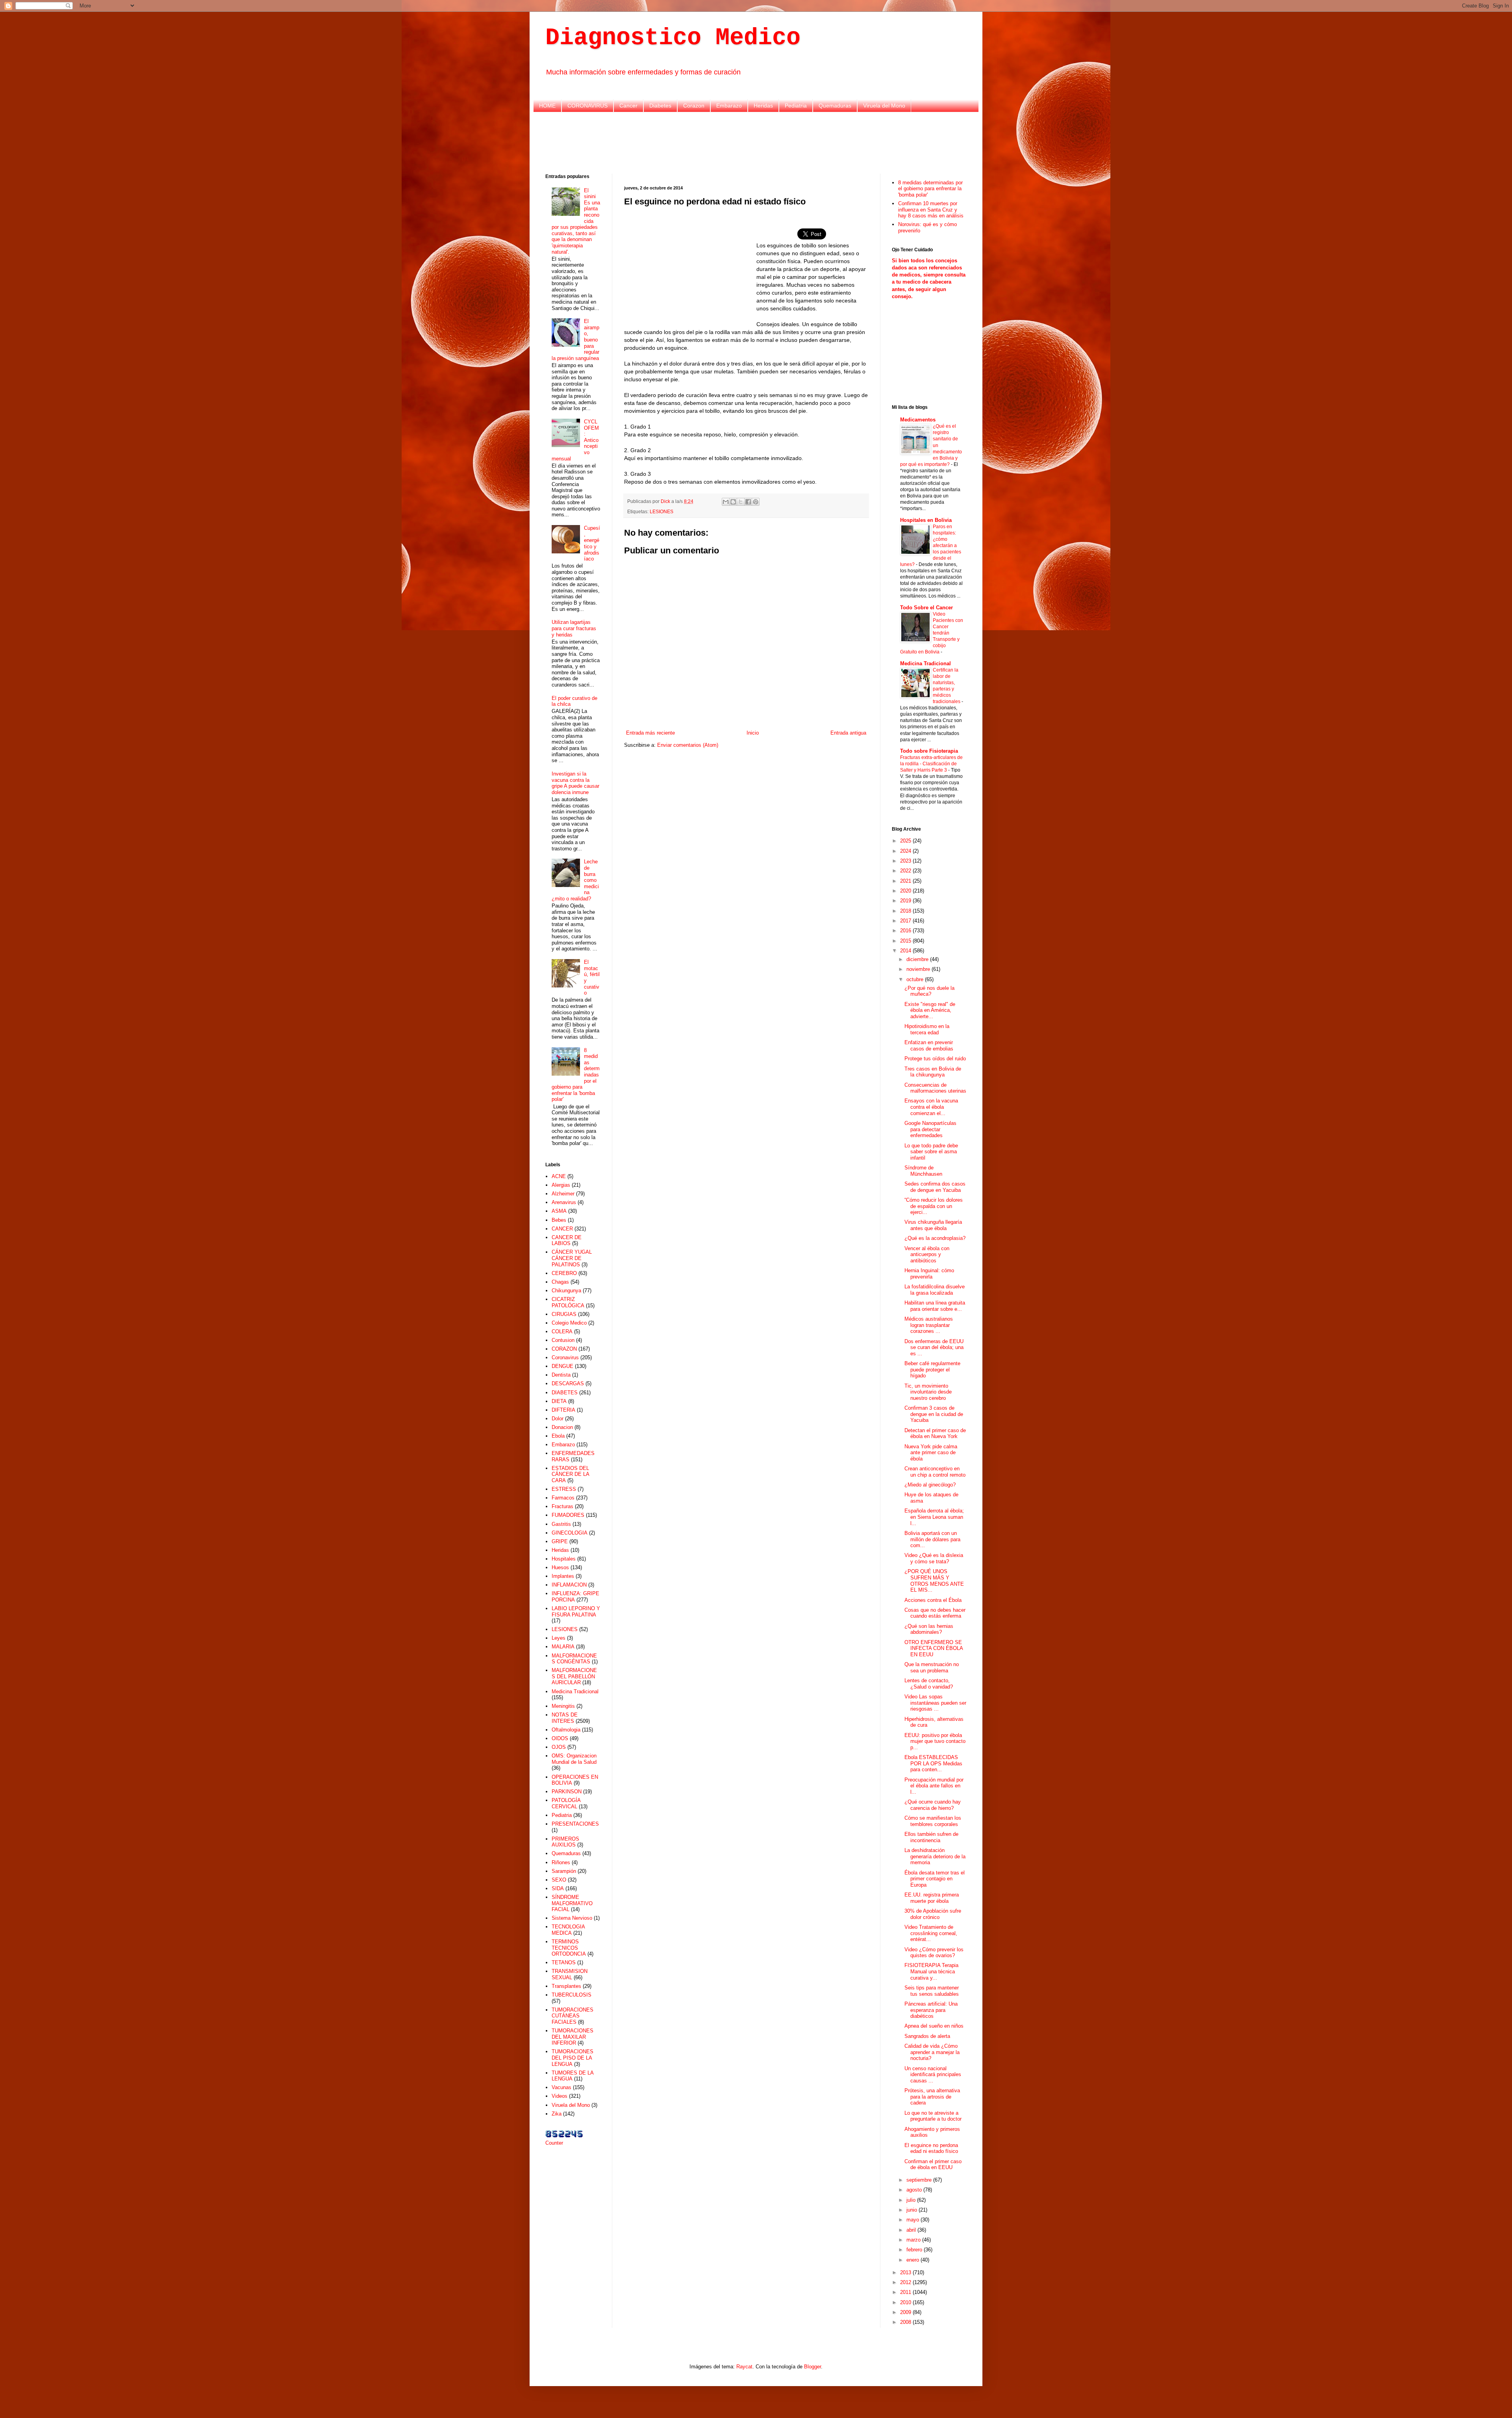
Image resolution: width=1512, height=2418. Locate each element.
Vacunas (561, 2087)
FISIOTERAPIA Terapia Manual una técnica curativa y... (931, 1971)
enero (913, 2260)
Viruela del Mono (884, 106)
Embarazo (729, 106)
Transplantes (566, 1986)
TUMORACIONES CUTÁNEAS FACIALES (573, 2016)
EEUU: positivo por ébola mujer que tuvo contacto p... (935, 1741)
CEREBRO (564, 1273)
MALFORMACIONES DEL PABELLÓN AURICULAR (574, 1676)
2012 (906, 2282)
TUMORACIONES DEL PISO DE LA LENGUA (573, 2058)
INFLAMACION (569, 1585)
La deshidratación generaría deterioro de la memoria (935, 1856)
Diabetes (660, 106)
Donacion (562, 1427)
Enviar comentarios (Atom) (688, 745)
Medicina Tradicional (575, 1691)
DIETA (559, 1401)
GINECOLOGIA (570, 1533)
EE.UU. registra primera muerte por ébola (932, 1898)
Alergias (561, 1185)
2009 (906, 2312)
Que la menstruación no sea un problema (932, 1667)
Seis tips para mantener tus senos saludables (932, 1991)
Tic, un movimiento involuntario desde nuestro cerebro (928, 1392)
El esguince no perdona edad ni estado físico (931, 2148)
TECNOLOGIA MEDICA (568, 1930)
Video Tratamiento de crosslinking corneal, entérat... (931, 1933)
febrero (915, 2250)
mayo (913, 2220)
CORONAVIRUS (587, 106)
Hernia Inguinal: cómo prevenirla (929, 1274)
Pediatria (796, 106)
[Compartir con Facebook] (748, 502)
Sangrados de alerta (927, 2036)
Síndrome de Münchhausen (923, 1171)
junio (913, 2210)
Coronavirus (565, 1357)
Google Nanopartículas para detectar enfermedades (930, 1129)
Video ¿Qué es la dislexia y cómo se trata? (934, 1558)
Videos (560, 2096)
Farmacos (563, 1498)
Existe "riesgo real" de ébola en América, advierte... (930, 1010)
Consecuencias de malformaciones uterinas (935, 1088)
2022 (906, 871)
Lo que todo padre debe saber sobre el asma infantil (931, 1152)
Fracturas (562, 1506)
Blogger (813, 2367)
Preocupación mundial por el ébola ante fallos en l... (934, 1786)
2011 (906, 2292)
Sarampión (564, 1871)
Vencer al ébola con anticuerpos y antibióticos (927, 1254)
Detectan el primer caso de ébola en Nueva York (935, 1434)
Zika (557, 2114)
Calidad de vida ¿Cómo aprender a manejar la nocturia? (932, 2052)
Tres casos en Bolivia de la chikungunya (933, 1072)
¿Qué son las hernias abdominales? (929, 1629)
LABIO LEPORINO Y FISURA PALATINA (576, 1612)
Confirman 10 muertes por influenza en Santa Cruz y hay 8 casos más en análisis (931, 210)
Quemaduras (835, 106)
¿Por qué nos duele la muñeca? (929, 991)
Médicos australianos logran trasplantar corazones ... (929, 1325)
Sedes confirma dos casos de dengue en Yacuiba (935, 1187)
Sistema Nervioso (572, 1918)
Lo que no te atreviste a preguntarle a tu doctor (933, 2116)
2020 (906, 891)
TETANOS (564, 1962)
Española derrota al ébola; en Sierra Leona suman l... (934, 1517)
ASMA (559, 1211)
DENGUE (562, 1366)
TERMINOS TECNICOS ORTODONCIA (569, 1948)
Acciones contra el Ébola (933, 1600)
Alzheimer (563, 1194)
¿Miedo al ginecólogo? (930, 1485)
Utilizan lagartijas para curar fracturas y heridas (574, 628)
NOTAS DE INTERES (565, 1718)
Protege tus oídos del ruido (935, 1059)
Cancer (628, 106)
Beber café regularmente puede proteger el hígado (932, 1370)
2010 (906, 2302)
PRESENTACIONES (575, 1824)
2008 (906, 2322)
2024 (906, 851)
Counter (554, 2143)
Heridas (763, 106)
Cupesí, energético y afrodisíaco (592, 543)
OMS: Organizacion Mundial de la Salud (574, 1759)
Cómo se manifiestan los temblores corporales (933, 1821)
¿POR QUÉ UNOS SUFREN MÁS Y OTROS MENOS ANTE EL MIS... (934, 1581)
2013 (906, 2272)
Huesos (560, 1567)
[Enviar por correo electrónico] (726, 502)
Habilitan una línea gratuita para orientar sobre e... (935, 1306)
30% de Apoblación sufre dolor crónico (933, 1914)
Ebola (558, 1436)
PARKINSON (567, 1792)
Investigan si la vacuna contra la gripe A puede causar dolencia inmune (575, 783)
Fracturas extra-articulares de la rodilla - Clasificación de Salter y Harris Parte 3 (931, 764)
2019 (906, 901)
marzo (914, 2240)
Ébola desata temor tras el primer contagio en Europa (935, 1879)
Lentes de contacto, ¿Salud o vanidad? (929, 1684)
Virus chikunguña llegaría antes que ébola (933, 1225)
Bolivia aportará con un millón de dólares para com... (932, 1539)
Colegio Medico (569, 1323)
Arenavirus (564, 1202)
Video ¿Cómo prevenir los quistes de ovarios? (934, 1953)
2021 (906, 881)
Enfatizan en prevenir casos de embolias (929, 1046)
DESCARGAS (568, 1383)
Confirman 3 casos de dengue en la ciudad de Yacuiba (934, 1414)
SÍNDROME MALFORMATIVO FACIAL (572, 1903)
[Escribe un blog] (733, 502)
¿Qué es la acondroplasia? (935, 1238)
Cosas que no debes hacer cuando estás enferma (935, 1613)
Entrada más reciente (650, 733)
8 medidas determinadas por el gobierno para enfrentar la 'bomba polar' (930, 189)
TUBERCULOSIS (572, 1995)
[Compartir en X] (741, 502)
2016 (906, 931)
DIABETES (565, 1393)
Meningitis (563, 1706)
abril (912, 2230)
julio (912, 2200)
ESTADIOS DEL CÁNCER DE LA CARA (570, 1474)
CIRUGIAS (564, 1314)
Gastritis (561, 1524)
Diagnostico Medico (673, 38)
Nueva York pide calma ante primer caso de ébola (931, 1453)
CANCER (562, 1229)
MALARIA (563, 1647)
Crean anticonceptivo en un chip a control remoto (935, 1472)
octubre (916, 979)
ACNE (559, 1176)
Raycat (744, 2367)
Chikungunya (566, 1291)
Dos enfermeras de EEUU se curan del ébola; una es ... (934, 1347)
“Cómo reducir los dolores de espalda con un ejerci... (934, 1206)
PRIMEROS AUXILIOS (565, 1842)
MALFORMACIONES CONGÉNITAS (574, 1659)
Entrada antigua (848, 733)
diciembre (918, 959)
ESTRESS (564, 1489)
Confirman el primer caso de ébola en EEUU (933, 2165)
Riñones (561, 1862)
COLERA (562, 1331)
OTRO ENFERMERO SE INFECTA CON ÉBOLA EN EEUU (934, 1648)
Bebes (559, 1220)
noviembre (919, 969)
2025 (906, 841)
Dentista (561, 1375)
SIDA (558, 1888)
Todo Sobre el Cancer (926, 608)
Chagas (560, 1282)
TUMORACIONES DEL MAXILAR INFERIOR (573, 2037)
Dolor (558, 1419)
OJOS (559, 1747)
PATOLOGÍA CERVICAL (566, 1803)
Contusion (563, 1340)
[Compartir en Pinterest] (756, 502)
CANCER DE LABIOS (567, 1241)
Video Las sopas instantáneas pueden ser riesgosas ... (935, 1703)
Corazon (694, 106)
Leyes (559, 1638)
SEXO (559, 1880)
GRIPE (560, 1541)
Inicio (753, 733)
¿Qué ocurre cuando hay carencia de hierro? (933, 1805)
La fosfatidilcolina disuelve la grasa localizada (935, 1290)
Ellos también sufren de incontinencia (931, 1837)
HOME (547, 106)
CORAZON (564, 1349)
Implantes (563, 1576)
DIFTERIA (563, 1410)
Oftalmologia (566, 1730)
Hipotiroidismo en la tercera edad (927, 1029)
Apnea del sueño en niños (934, 2026)
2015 (906, 941)
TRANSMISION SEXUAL (570, 1974)
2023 (906, 861)
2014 (906, 951)
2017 (906, 921)
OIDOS (560, 1738)
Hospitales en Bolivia (926, 520)
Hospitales (564, 1559)
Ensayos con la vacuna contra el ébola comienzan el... (931, 1107)
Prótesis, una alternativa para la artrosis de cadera (932, 2097)
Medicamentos (918, 420)
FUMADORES (568, 1515)
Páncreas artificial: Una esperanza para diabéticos (931, 2010)
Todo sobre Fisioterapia (929, 751)
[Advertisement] (756, 142)
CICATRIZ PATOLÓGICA (568, 1302)
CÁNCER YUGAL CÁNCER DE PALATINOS (572, 1258)
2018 (906, 911)
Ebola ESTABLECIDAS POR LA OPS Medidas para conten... (933, 1763)
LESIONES (661, 511)
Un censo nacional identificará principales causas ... (933, 2075)
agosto (915, 2190)
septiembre (920, 2180)
